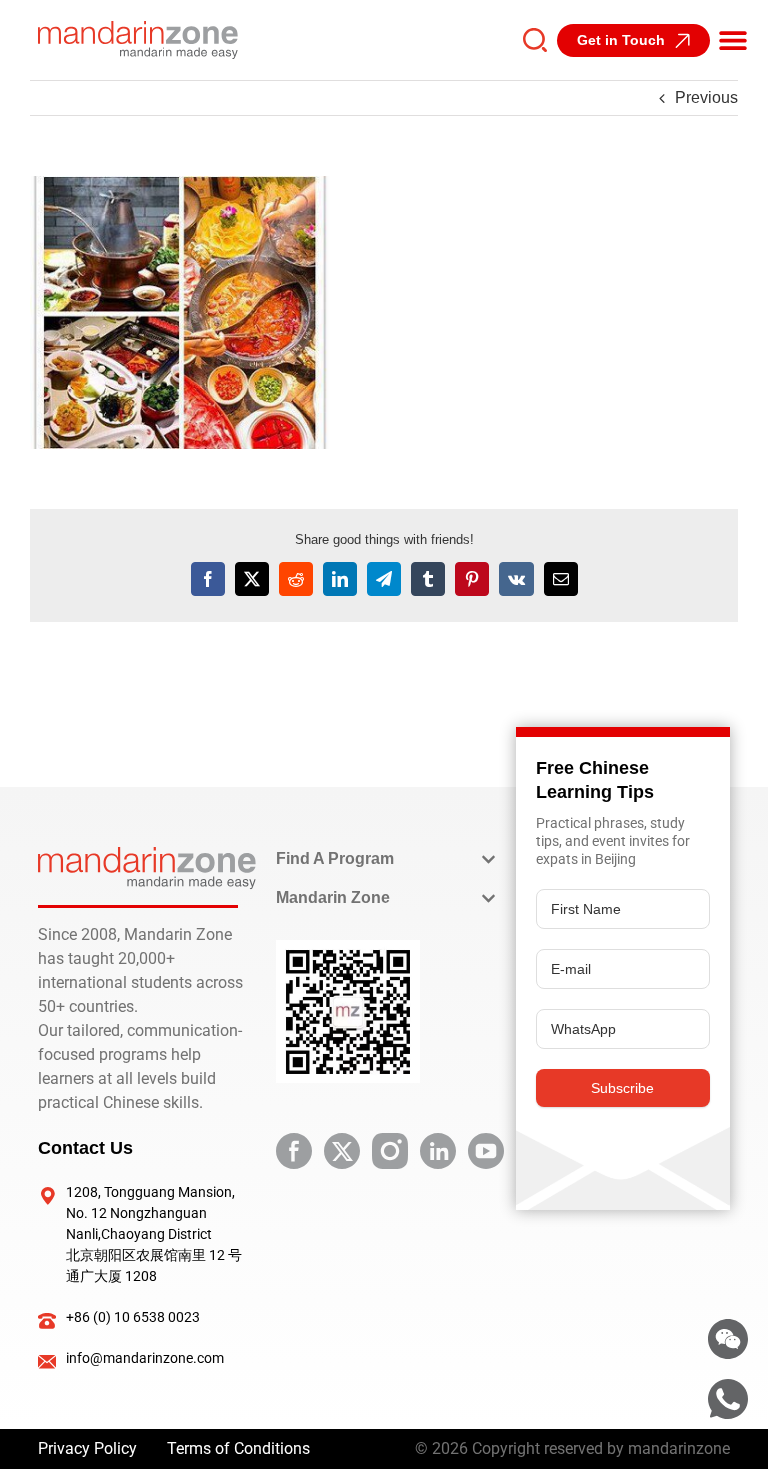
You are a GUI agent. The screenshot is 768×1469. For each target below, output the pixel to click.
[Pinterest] (472, 579)
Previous (706, 97)
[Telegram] (384, 579)
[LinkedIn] (340, 579)
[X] (252, 579)
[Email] (561, 579)
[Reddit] (296, 579)
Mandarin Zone (333, 897)
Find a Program (335, 858)
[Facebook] (208, 579)
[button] (733, 40)
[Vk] (516, 579)
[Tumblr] (428, 579)
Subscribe (622, 1088)
